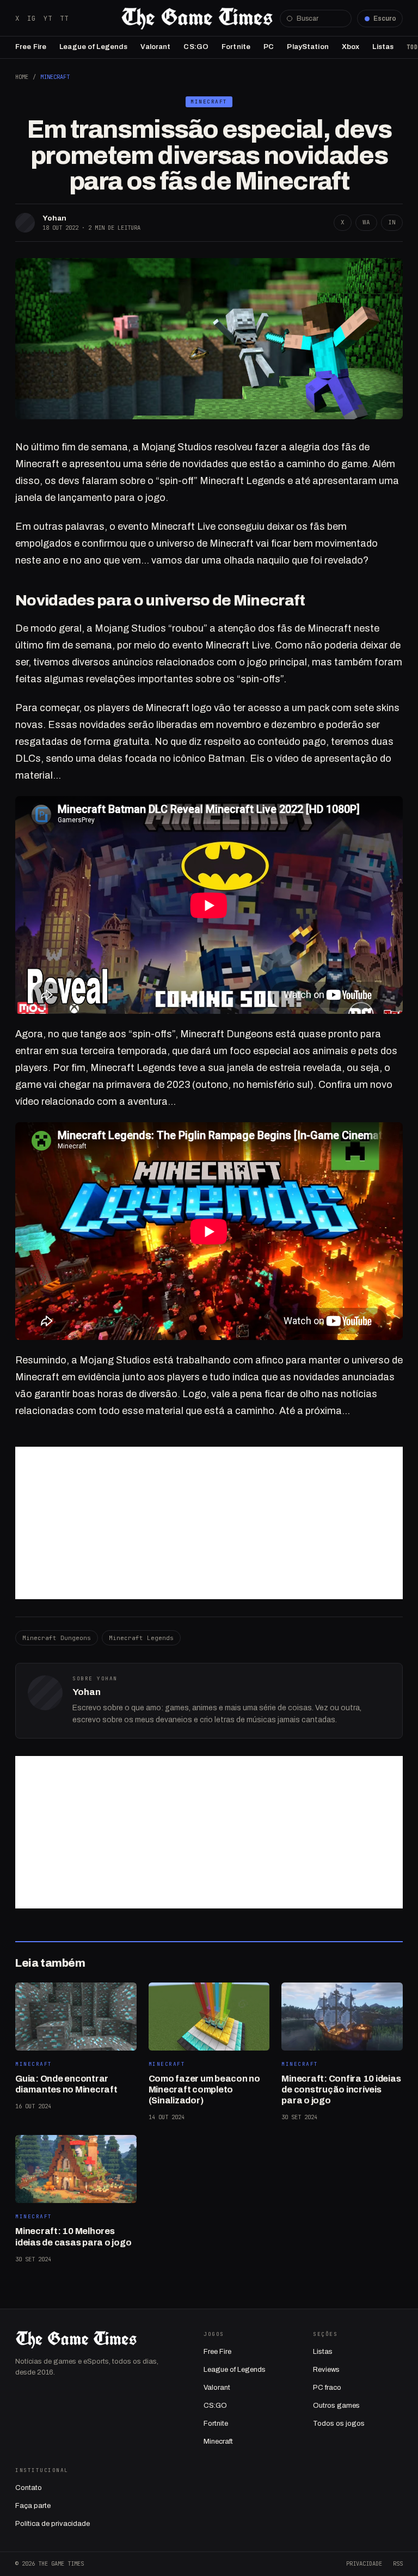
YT (48, 18)
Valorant (155, 47)
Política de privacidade (53, 2524)
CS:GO (196, 47)
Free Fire (31, 47)
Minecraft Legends (141, 1638)
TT (64, 18)
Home (22, 77)
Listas (383, 47)
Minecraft (55, 77)
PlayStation (308, 47)
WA (366, 222)
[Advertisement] (209, 1523)
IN (392, 222)
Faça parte (33, 2506)
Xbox (351, 47)
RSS (398, 2563)
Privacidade (364, 2563)
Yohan (54, 218)
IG (32, 18)
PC (269, 47)
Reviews (326, 2370)
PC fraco (327, 2388)
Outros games (336, 2406)
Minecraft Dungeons (57, 1638)
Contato (29, 2488)
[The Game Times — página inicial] (197, 19)
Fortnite (236, 47)
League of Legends (93, 47)
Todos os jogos (339, 2424)
